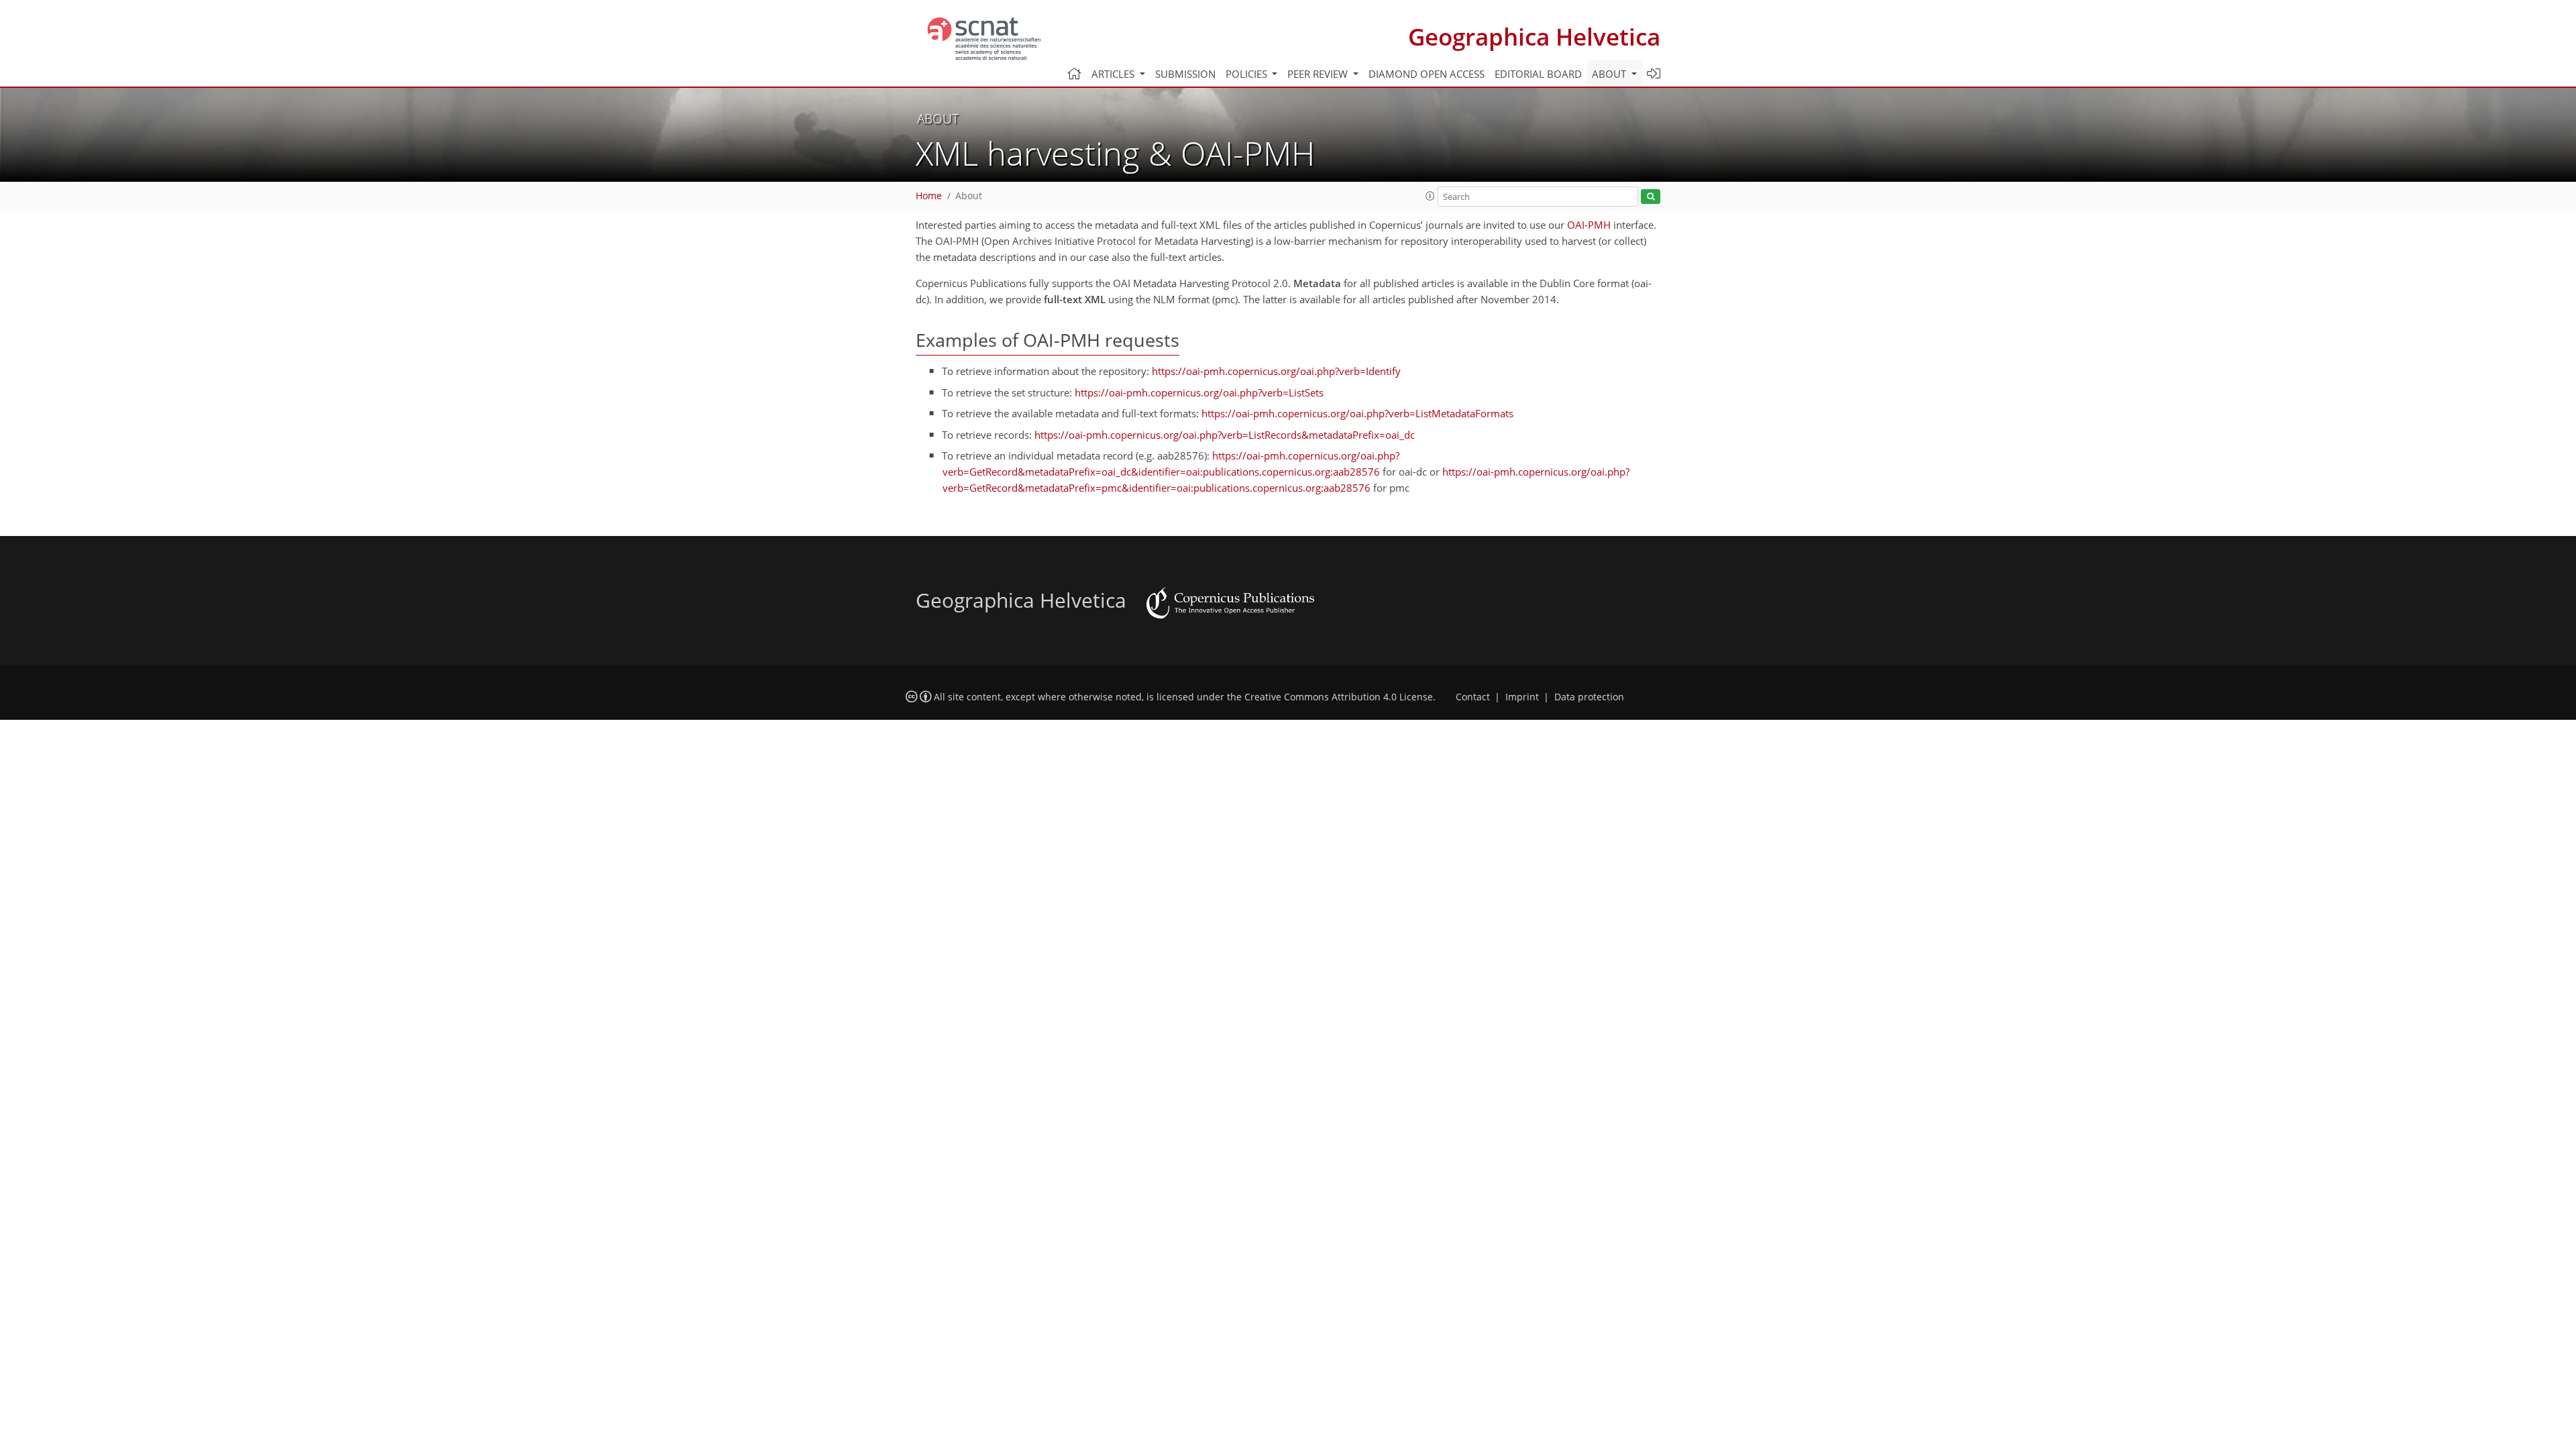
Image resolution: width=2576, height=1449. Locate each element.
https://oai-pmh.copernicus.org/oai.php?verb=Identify (1276, 371)
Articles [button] (1114, 74)
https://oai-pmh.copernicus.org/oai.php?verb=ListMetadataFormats (1357, 413)
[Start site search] (1651, 197)
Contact (1473, 697)
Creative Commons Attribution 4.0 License (1339, 697)
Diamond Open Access (1427, 74)
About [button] (1610, 74)
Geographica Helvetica (1534, 37)
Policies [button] (1248, 74)
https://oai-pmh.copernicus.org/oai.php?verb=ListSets (1199, 392)
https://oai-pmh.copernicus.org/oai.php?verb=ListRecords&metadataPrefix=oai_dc (1225, 435)
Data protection (1589, 697)
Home (929, 196)
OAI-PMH (1589, 225)
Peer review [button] (1319, 74)
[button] (1430, 196)
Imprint (1522, 697)
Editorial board (1538, 74)
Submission (1185, 74)
